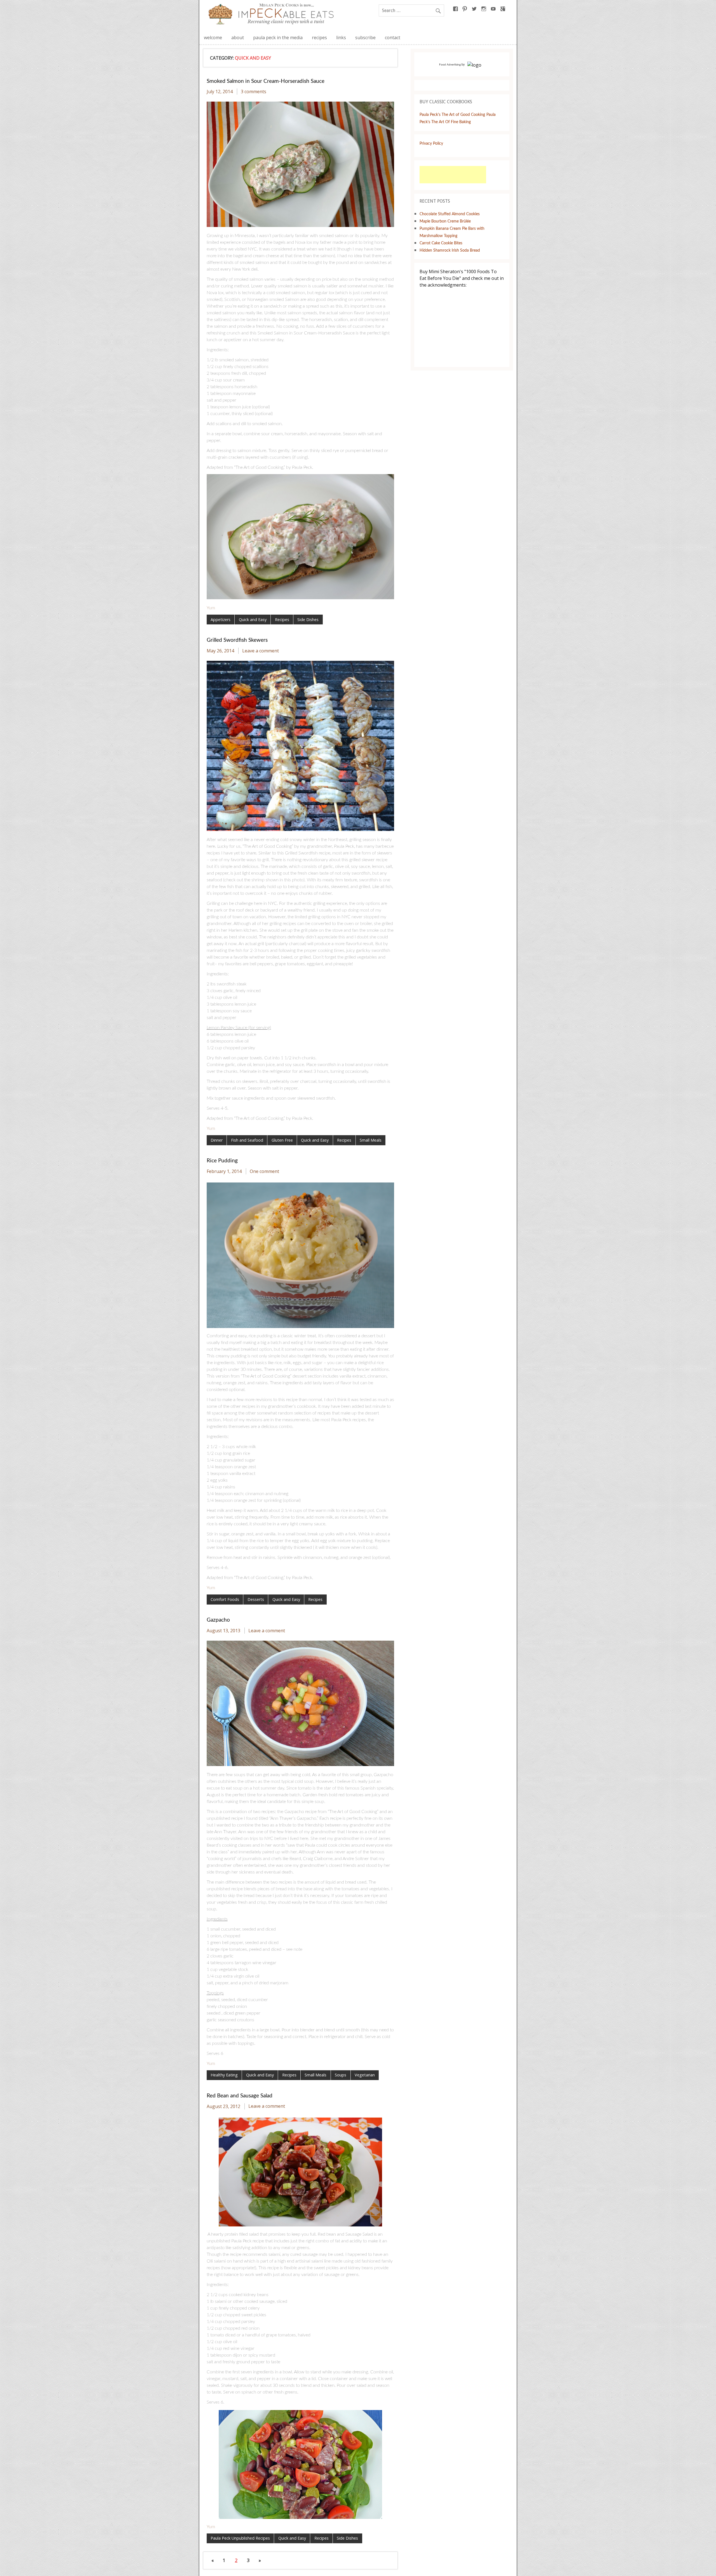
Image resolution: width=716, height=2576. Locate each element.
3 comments (254, 92)
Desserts (256, 1599)
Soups (341, 2075)
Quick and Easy (253, 620)
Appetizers (221, 620)
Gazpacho (218, 1620)
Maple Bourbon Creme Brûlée (445, 221)
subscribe (365, 38)
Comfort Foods (225, 1599)
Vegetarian (365, 2075)
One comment (264, 1171)
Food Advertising (450, 65)
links (341, 38)
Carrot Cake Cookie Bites (441, 243)
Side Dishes (308, 620)
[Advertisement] (453, 175)
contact (393, 38)
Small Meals (371, 1140)
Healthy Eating (224, 2075)
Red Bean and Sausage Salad (240, 2096)
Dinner (217, 1140)
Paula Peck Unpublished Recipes (240, 2538)
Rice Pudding (222, 1161)
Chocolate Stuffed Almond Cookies (450, 214)
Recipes (282, 620)
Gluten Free (282, 1140)
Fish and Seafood (247, 1140)
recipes (319, 38)
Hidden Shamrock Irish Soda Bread (450, 250)
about (238, 38)
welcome (213, 38)
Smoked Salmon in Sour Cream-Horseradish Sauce (266, 81)
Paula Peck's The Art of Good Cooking (452, 115)
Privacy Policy (431, 143)
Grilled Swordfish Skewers (237, 640)
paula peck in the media (278, 38)
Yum (211, 608)
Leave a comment (261, 651)
